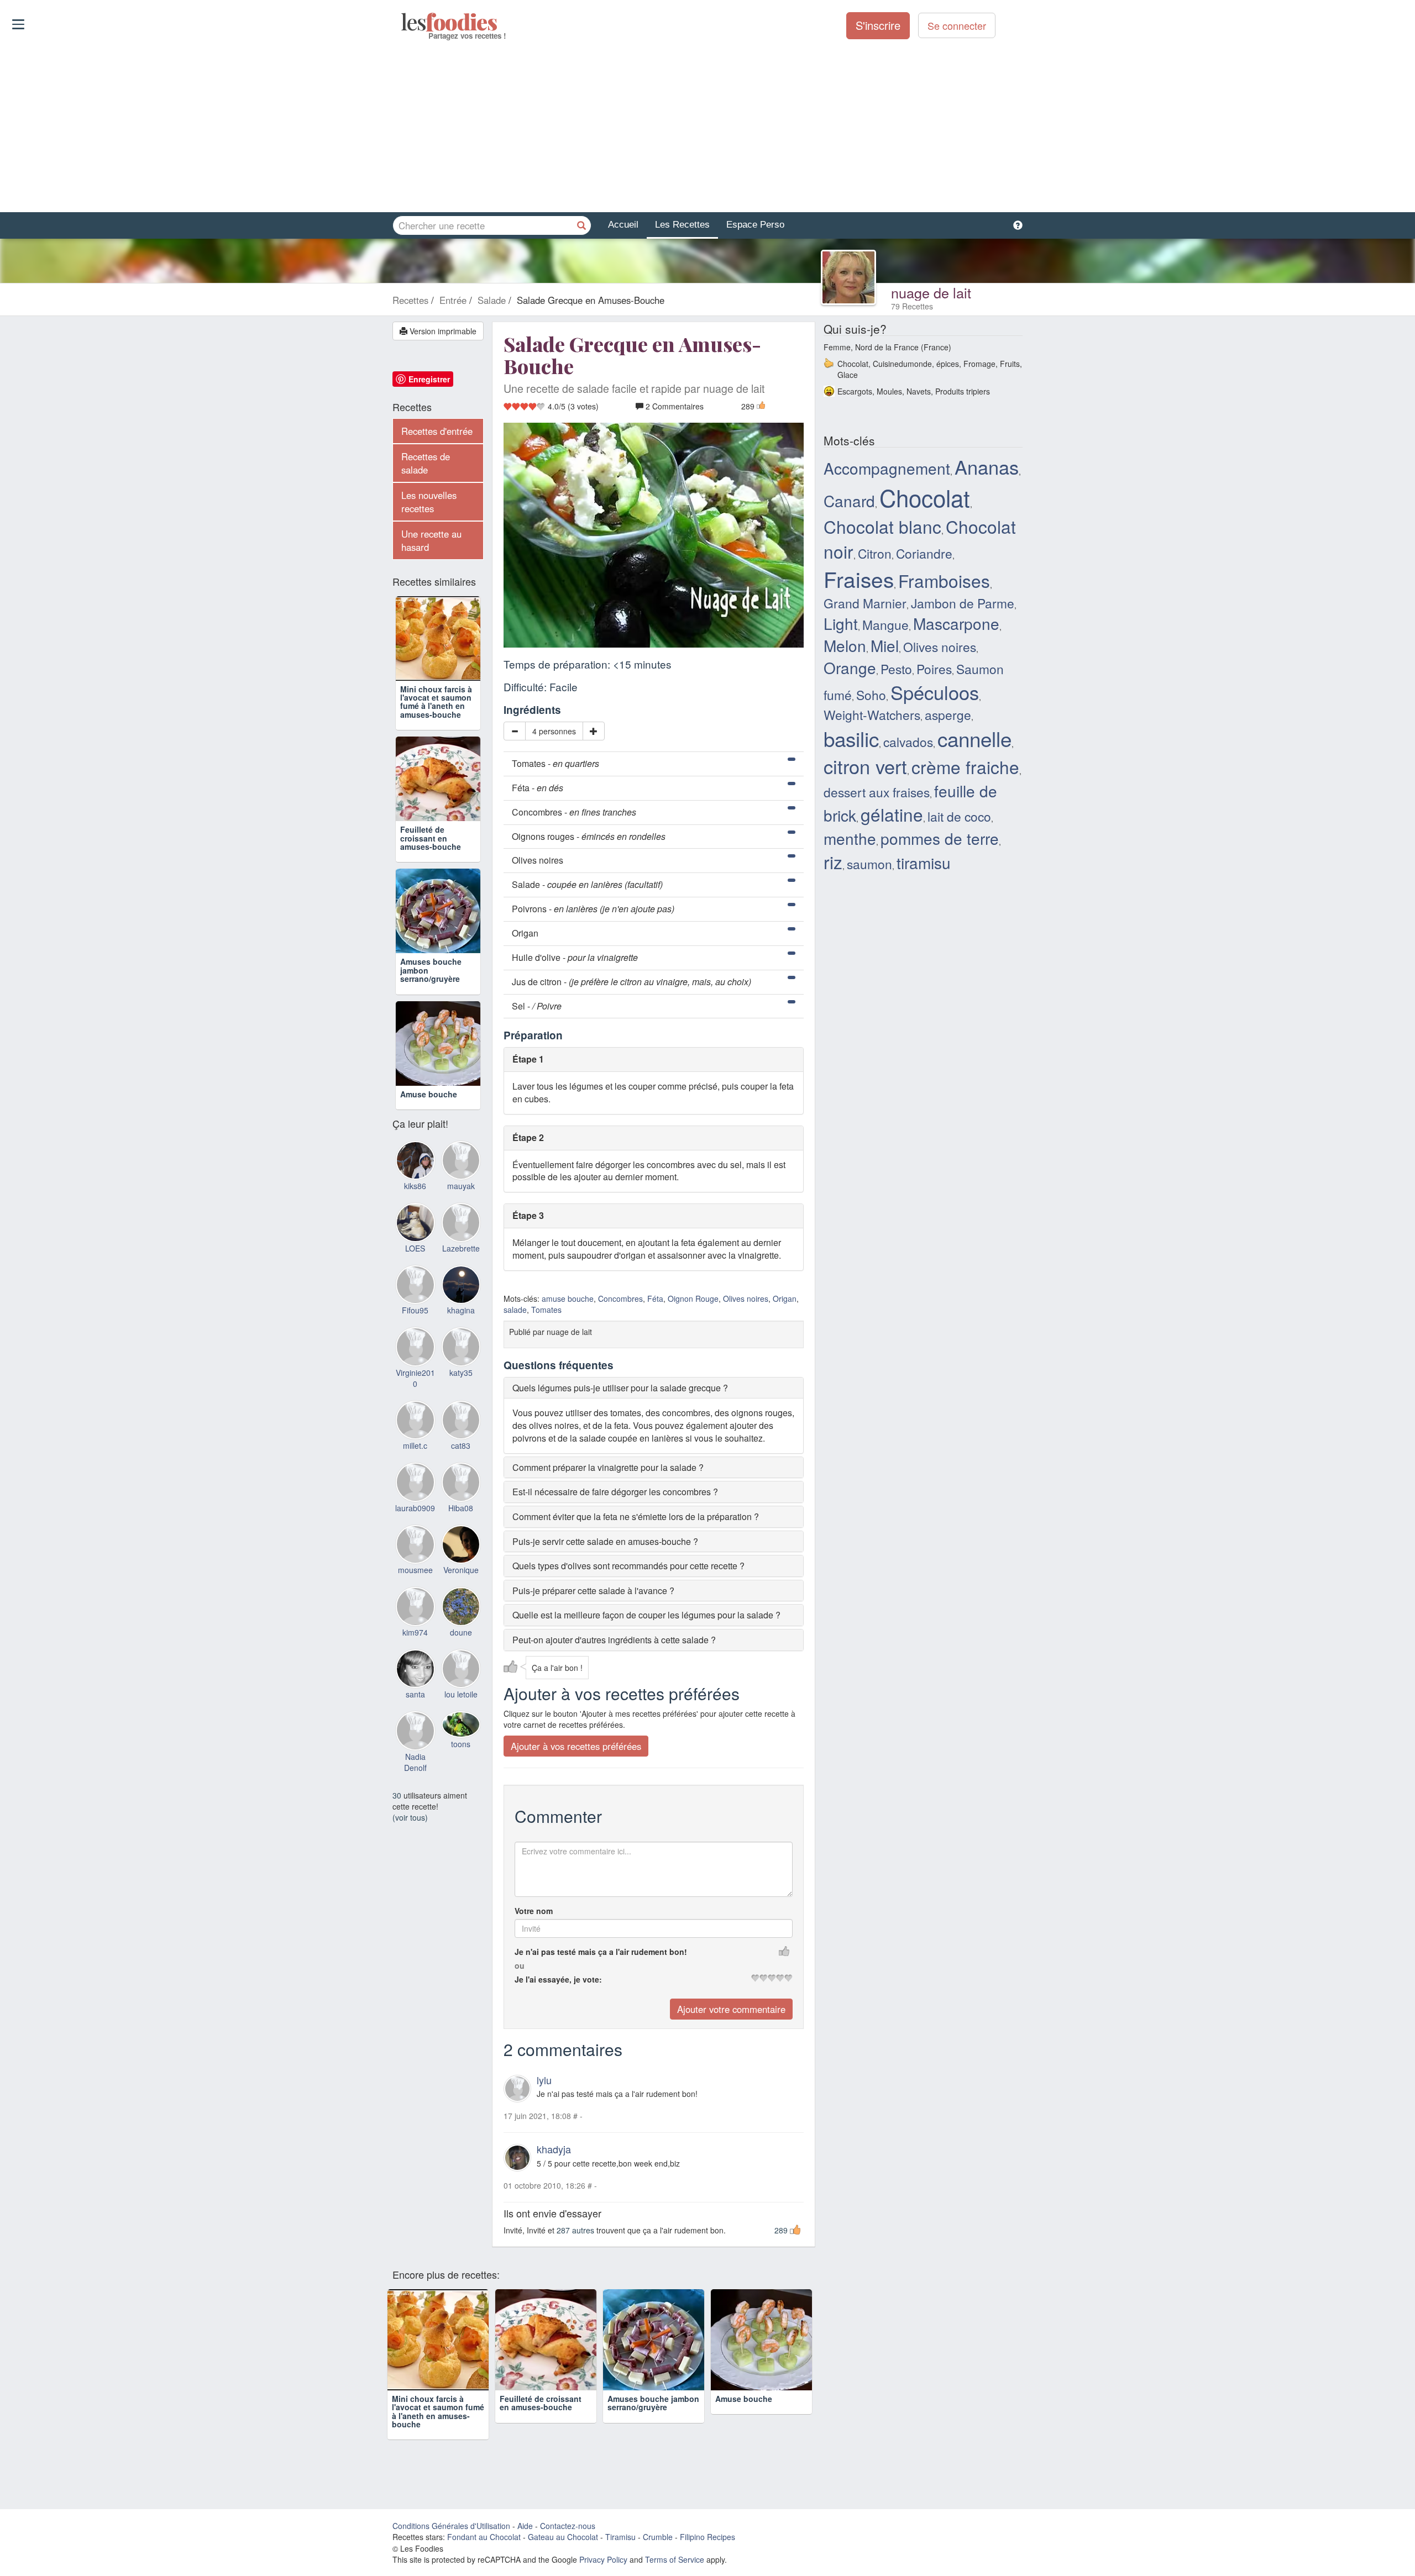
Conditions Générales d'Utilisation (451, 2526)
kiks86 (415, 1186)
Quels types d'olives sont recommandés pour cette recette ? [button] (628, 1566)
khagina (461, 1310)
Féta (655, 1298)
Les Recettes (682, 225)
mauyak (461, 1186)
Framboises (944, 580)
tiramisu (924, 863)
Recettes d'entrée (437, 431)
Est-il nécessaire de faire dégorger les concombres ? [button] (615, 1492)
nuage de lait (931, 292)
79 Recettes (912, 306)
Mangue (885, 624)
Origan (785, 1298)
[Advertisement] (707, 127)
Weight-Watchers (872, 714)
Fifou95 (415, 1310)
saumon (869, 864)
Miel (885, 645)
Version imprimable (442, 331)
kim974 (415, 1632)
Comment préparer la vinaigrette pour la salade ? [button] (608, 1467)
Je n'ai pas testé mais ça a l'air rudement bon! (601, 1952)
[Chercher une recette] (581, 225)
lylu (544, 2080)
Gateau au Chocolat (563, 2537)
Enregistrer (429, 379)
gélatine (892, 814)
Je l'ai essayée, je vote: (558, 1979)
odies (402, 22)
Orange (850, 667)
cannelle (974, 738)
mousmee (415, 1570)
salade (515, 1310)
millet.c (415, 1445)
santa (415, 1694)
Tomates (546, 1310)
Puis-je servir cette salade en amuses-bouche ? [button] (605, 1541)
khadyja (554, 2149)
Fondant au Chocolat (484, 2537)
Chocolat (925, 497)
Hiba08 (461, 1508)
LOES (415, 1248)
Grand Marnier (865, 603)
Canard (849, 501)
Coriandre (924, 553)
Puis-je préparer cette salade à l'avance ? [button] (593, 1591)
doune (461, 1632)
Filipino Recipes (707, 2537)
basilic (851, 738)
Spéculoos (935, 692)
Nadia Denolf (415, 1762)
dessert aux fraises (877, 792)
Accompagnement (887, 468)
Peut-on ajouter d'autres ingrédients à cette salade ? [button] (614, 1640)
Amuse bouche (429, 1094)
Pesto (896, 669)
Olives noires (746, 1298)
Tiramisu (620, 2537)
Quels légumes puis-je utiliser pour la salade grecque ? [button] (620, 1388)
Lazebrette (461, 1248)
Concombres (620, 1298)
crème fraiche (965, 767)
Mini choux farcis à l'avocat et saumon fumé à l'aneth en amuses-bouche (436, 702)
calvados (908, 742)
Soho (871, 695)
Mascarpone (956, 623)
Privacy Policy (603, 2559)
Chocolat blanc (882, 526)
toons (461, 1744)
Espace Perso (755, 225)
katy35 (461, 1373)
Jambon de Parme (963, 603)
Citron (875, 553)
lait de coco (959, 816)
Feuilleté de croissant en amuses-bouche (431, 838)
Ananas (987, 466)
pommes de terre (940, 838)
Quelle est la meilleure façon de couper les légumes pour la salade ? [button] (646, 1615)
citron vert (865, 766)
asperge (948, 714)
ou (520, 1965)
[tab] (654, 1388)
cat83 (461, 1445)
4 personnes (554, 731)
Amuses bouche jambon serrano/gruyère (653, 2403)
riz (833, 862)
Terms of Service (675, 2559)
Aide (525, 2526)
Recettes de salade (426, 463)
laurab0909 (415, 1508)
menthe (850, 838)
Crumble (658, 2537)
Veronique (461, 1570)
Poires (934, 669)
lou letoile (461, 1694)
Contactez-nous (568, 2526)
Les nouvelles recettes (429, 502)
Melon (845, 645)
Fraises (859, 579)
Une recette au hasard (431, 540)
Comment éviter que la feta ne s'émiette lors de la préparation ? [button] (636, 1516)
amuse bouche (568, 1298)
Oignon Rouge (693, 1298)
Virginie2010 (415, 1378)
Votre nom (534, 1911)
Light (841, 623)
